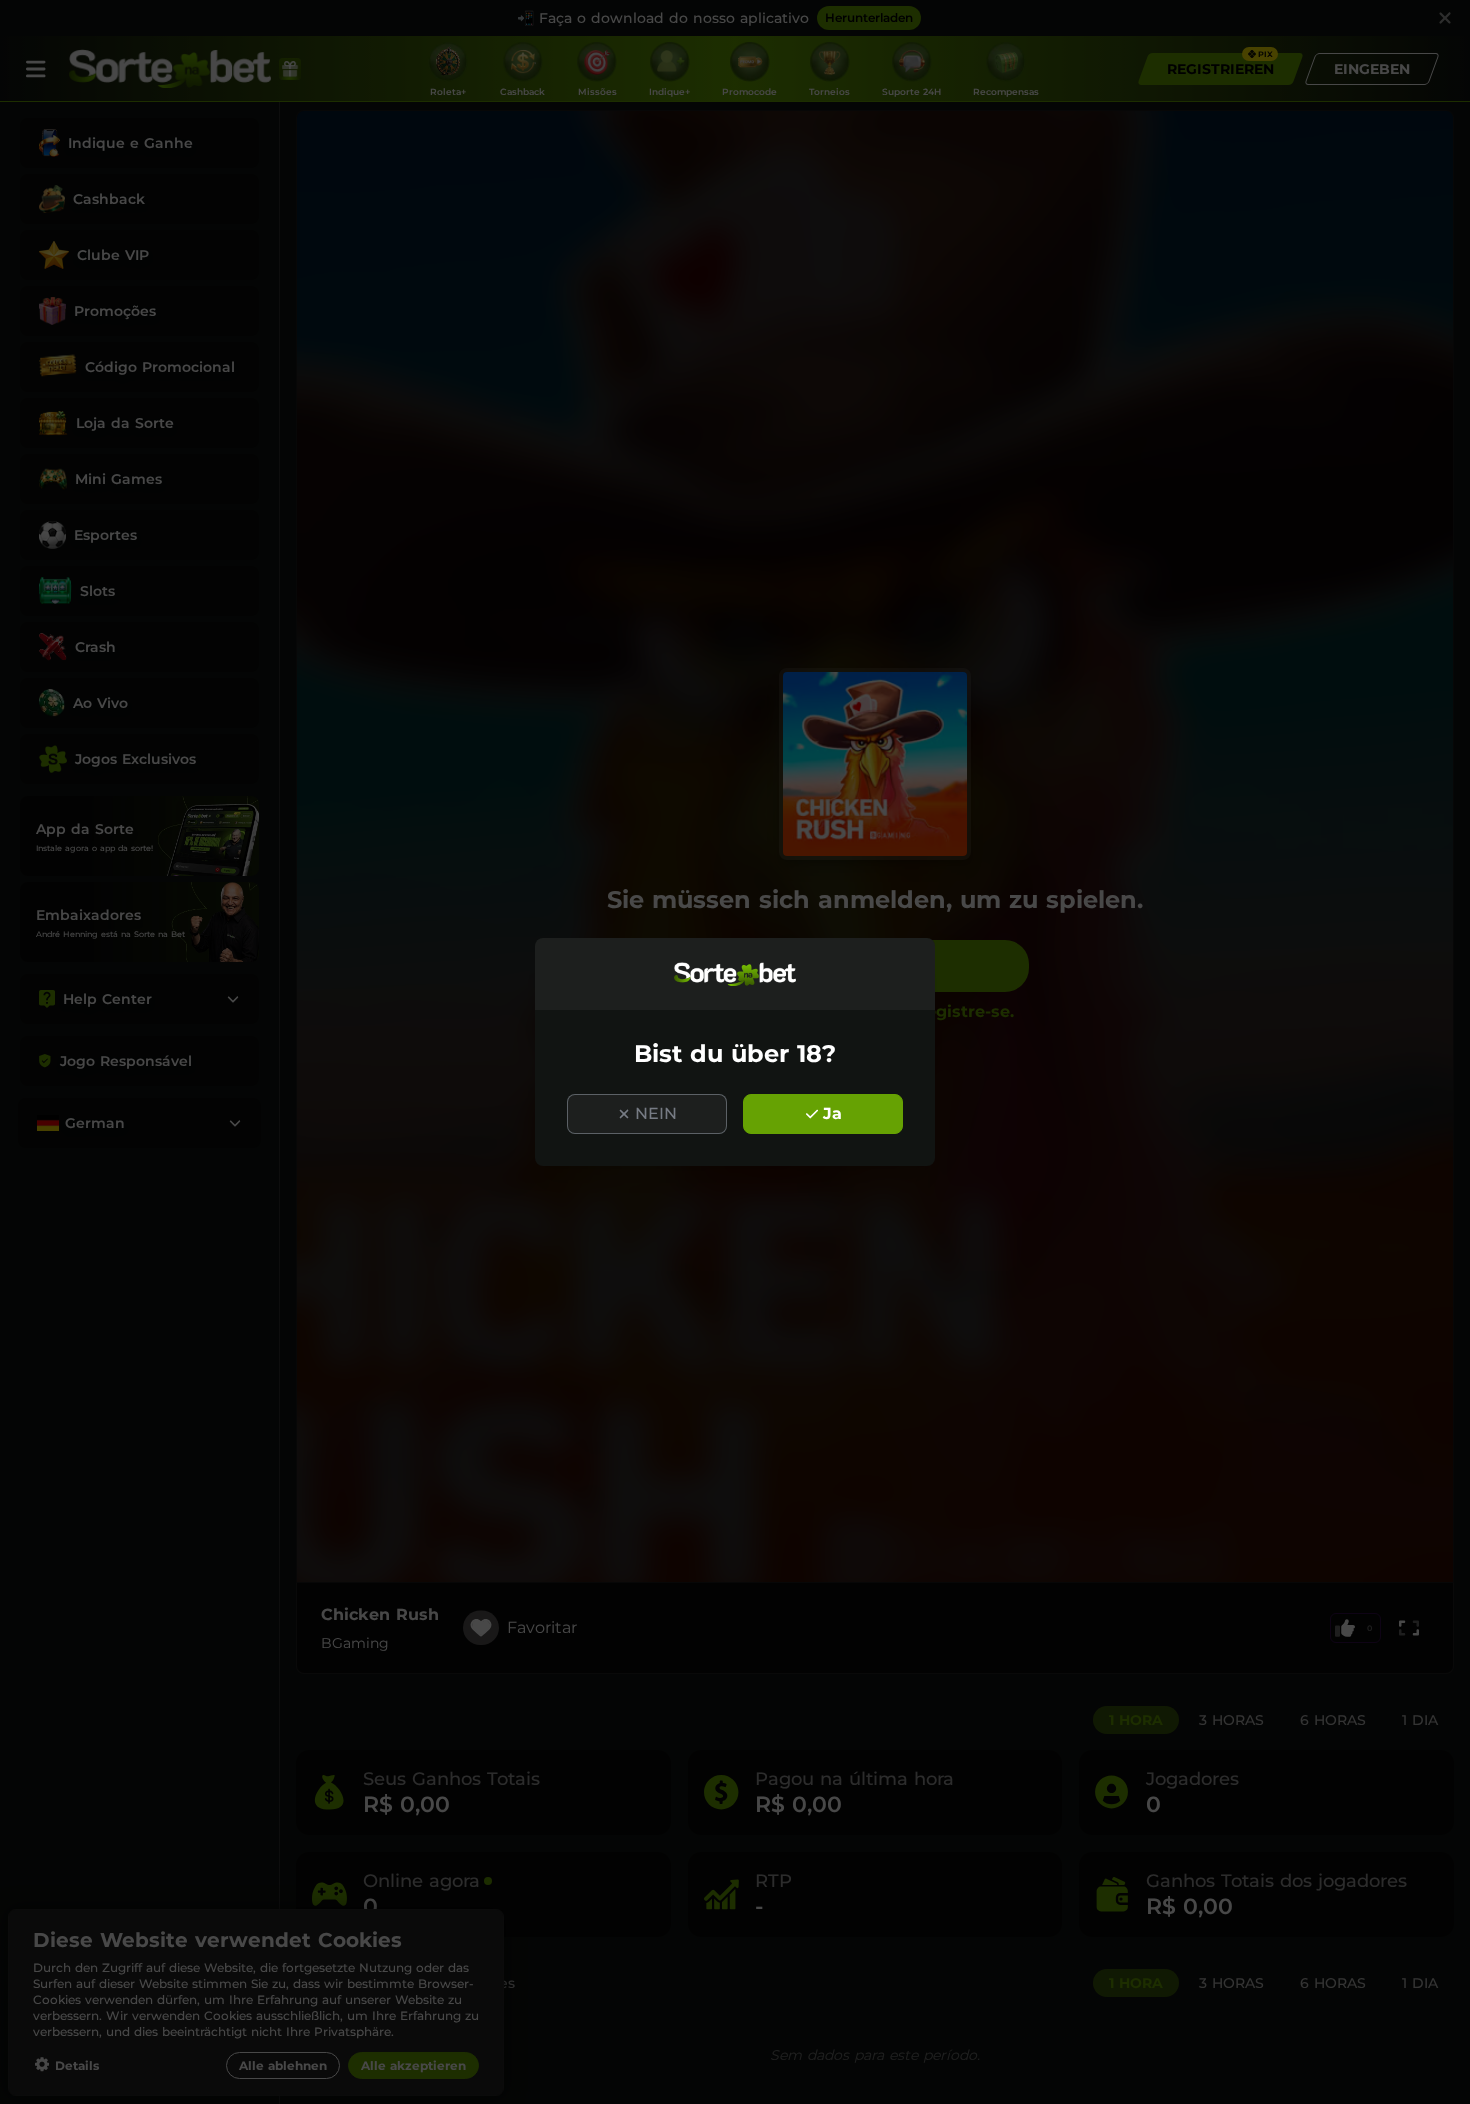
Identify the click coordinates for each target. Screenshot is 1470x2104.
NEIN (656, 1113)
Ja (832, 1113)
